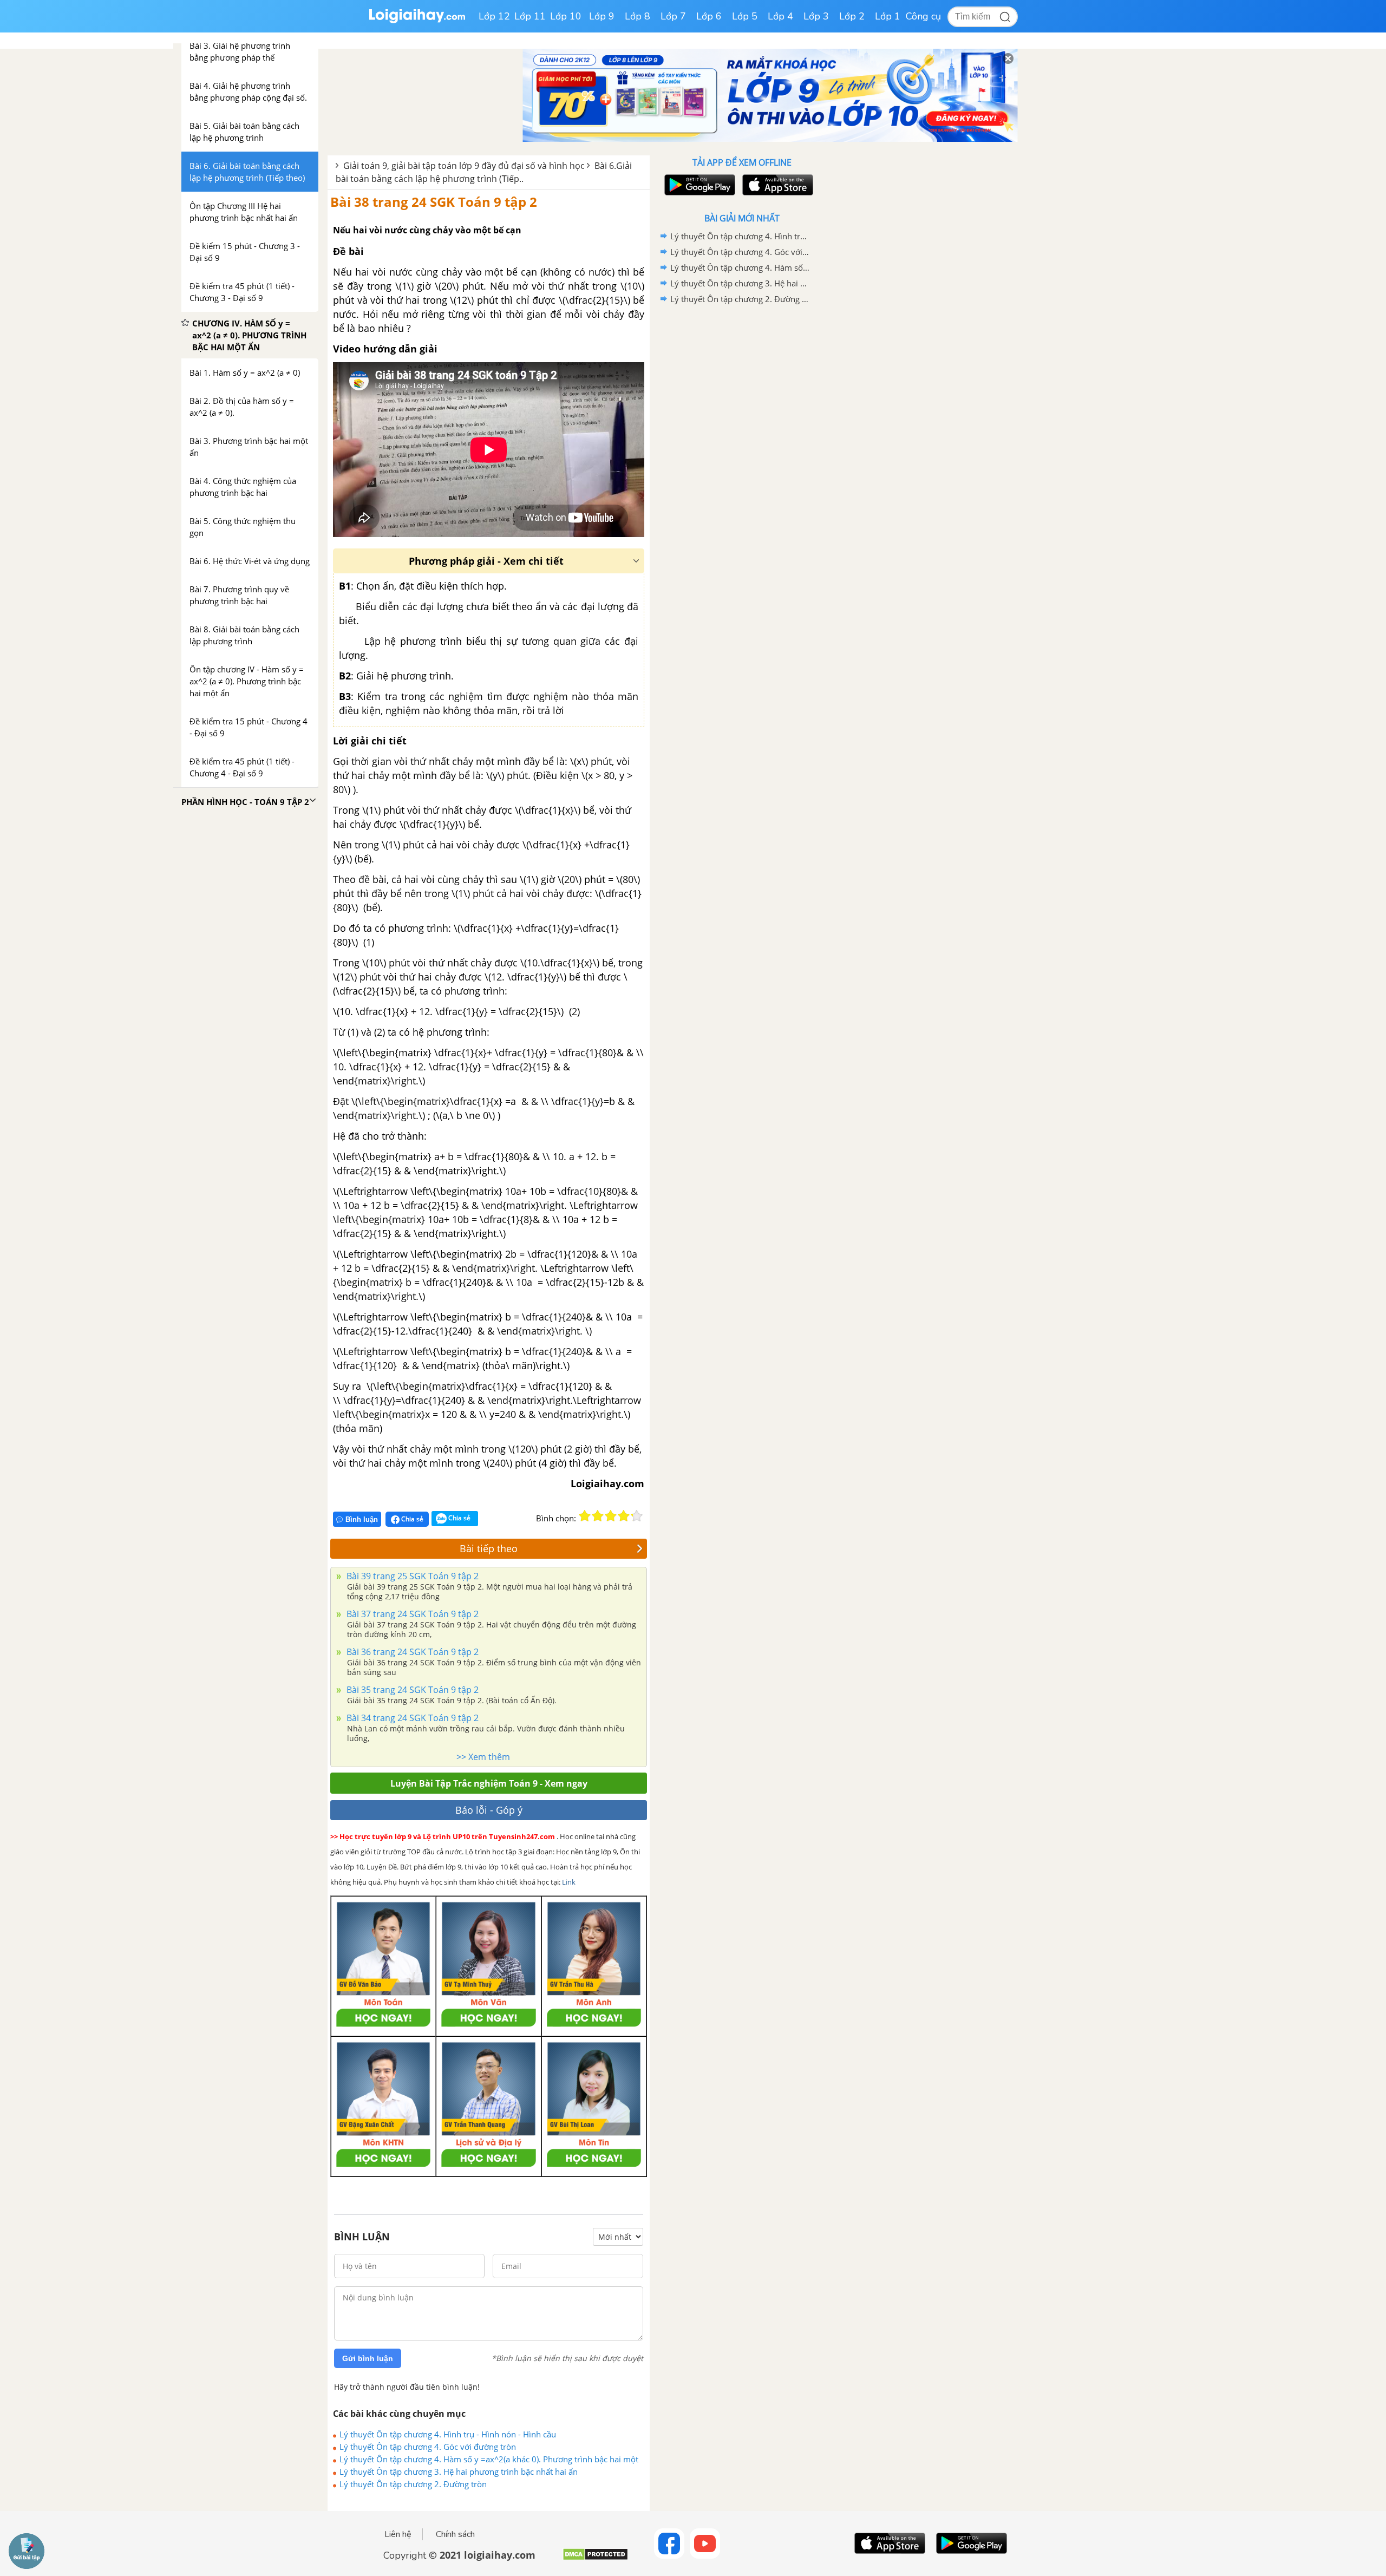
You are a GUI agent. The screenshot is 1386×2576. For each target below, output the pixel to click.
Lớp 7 (673, 16)
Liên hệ (398, 2534)
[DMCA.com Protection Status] (595, 2558)
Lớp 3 (816, 16)
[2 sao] (598, 1516)
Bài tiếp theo (489, 1548)
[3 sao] (611, 1516)
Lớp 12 (494, 16)
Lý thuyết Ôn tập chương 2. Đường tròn (413, 2484)
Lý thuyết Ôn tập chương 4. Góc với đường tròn (428, 2447)
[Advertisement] (742, 479)
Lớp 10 (566, 16)
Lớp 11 (530, 16)
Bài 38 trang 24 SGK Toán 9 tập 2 (434, 202)
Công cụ (923, 16)
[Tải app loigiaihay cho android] (698, 185)
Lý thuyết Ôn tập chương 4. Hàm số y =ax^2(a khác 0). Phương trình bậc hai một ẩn (489, 2459)
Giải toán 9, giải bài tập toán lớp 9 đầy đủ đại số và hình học (464, 166)
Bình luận (362, 1519)
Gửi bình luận (368, 2358)
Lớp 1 (888, 16)
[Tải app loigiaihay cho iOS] (776, 185)
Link (569, 1882)
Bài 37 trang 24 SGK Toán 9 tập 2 (411, 1614)
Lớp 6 (709, 16)
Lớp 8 (638, 16)
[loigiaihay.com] (417, 21)
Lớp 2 (852, 16)
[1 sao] (585, 1516)
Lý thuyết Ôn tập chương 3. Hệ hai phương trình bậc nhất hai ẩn (459, 2472)
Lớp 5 (745, 16)
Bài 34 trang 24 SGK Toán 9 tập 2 (411, 1718)
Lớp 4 (780, 16)
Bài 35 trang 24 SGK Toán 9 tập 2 (411, 1690)
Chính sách (455, 2534)
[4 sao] (624, 1516)
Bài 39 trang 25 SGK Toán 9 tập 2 (411, 1576)
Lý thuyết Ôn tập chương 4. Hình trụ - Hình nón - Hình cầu (448, 2434)
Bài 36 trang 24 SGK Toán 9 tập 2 (411, 1652)
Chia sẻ (411, 1519)
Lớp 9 (602, 16)
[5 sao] (637, 1516)
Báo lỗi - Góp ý (489, 1810)
